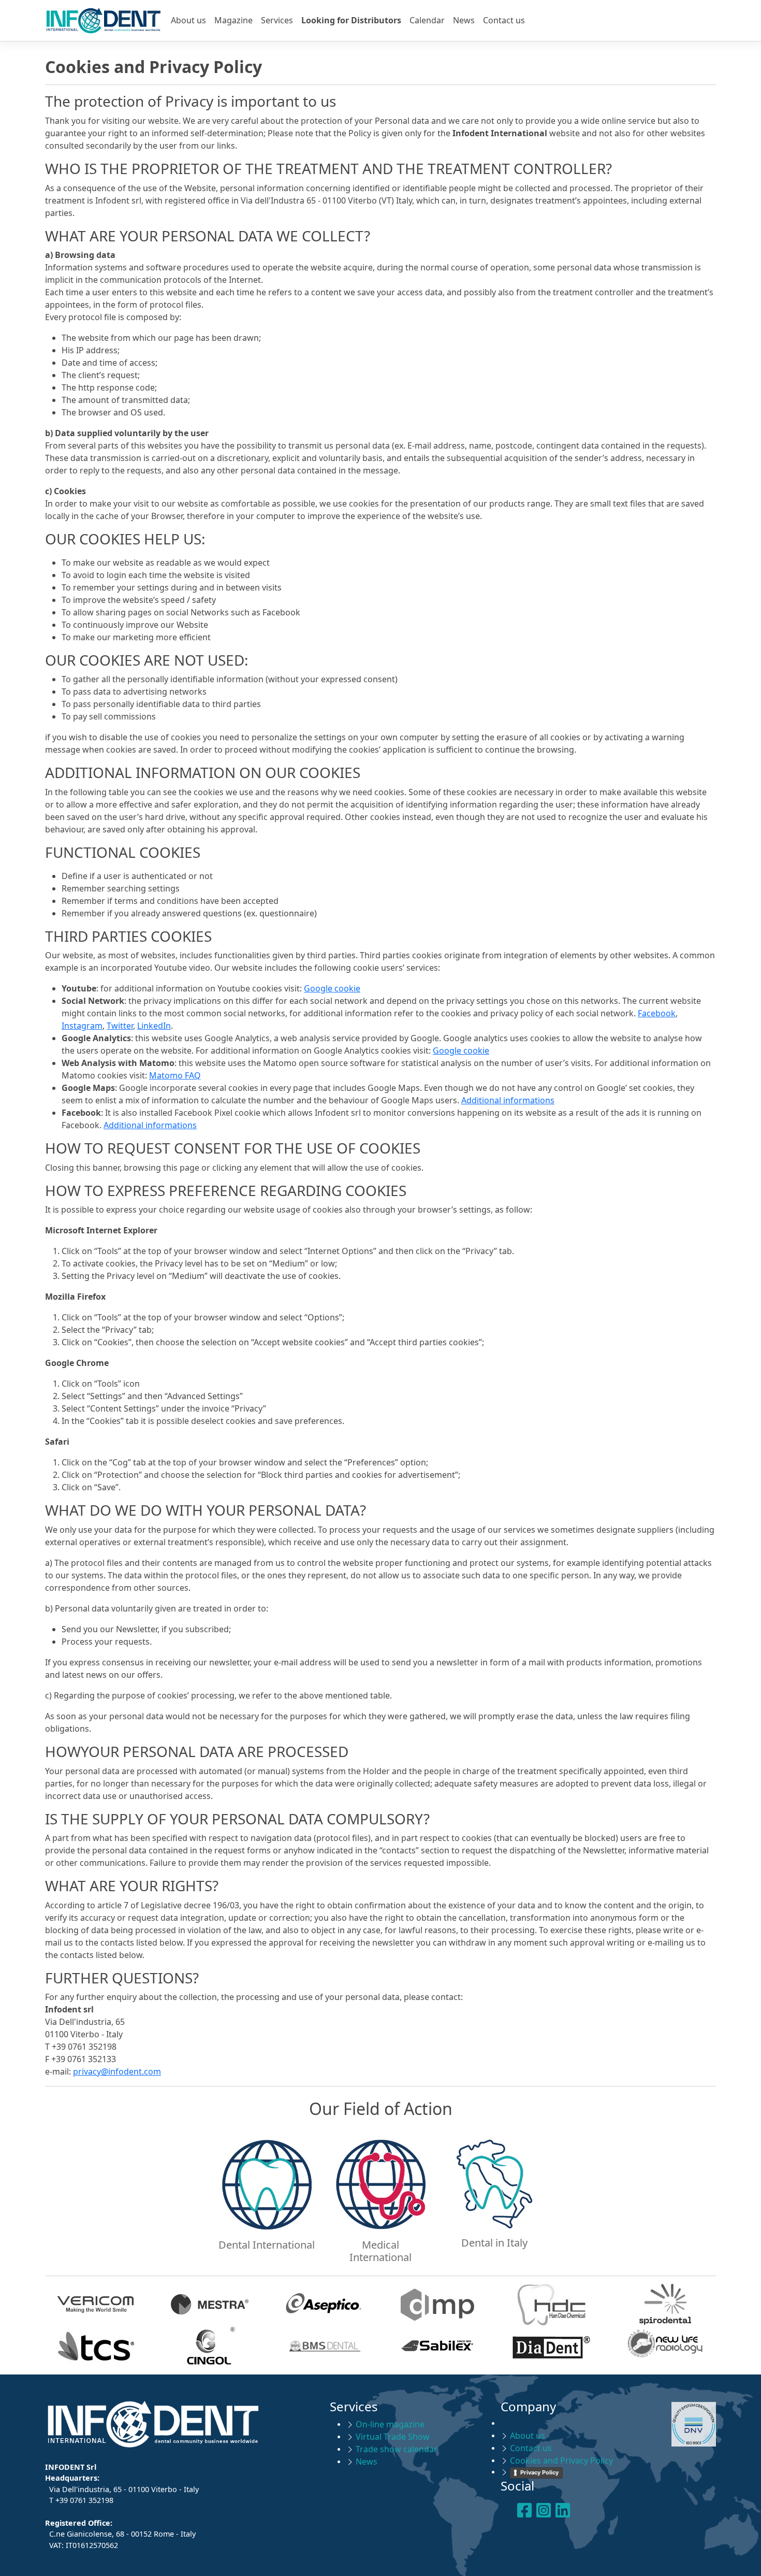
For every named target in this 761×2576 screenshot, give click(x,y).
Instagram (82, 1026)
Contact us (504, 20)
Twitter (120, 1026)
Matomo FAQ (175, 1075)
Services (277, 20)
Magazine (233, 20)
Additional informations (508, 1100)
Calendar (427, 20)
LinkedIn (154, 1026)
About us (188, 20)
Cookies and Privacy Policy (561, 2460)
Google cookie (332, 988)
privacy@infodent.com (117, 2071)
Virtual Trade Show (393, 2437)
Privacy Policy (539, 2472)
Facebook (657, 1013)
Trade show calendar (397, 2449)
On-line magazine (390, 2424)
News (464, 20)
